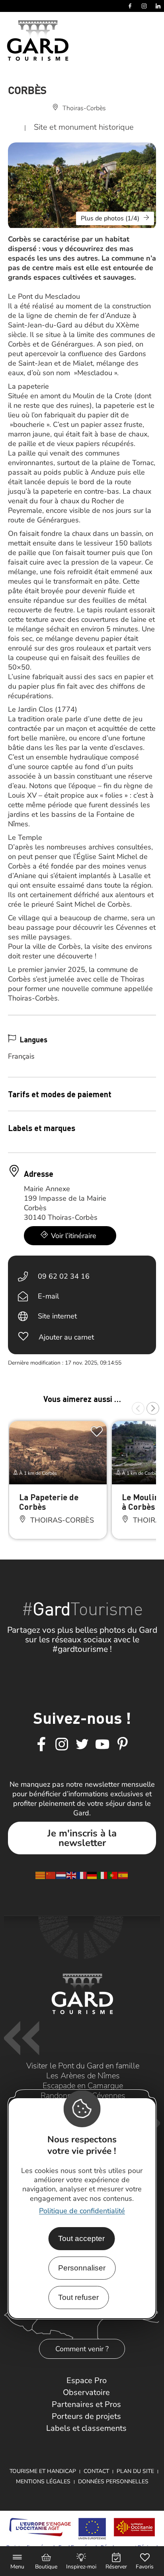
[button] (138, 1408)
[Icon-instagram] (62, 1745)
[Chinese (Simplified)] (51, 1875)
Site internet (57, 1316)
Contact (96, 2471)
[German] (92, 1875)
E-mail (48, 1296)
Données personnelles (113, 2482)
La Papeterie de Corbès (49, 1502)
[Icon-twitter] (82, 1745)
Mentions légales (43, 2482)
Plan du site (135, 2471)
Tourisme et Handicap (43, 2471)
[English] (72, 1875)
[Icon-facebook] (41, 1745)
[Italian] (103, 1875)
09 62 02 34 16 (64, 1276)
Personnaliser (82, 2268)
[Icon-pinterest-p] (123, 1745)
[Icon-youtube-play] (102, 1745)
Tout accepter (81, 2238)
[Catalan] (41, 1875)
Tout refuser (78, 2297)
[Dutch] (61, 1875)
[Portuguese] (113, 1875)
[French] (82, 1875)
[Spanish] (123, 1875)
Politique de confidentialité (82, 2211)
